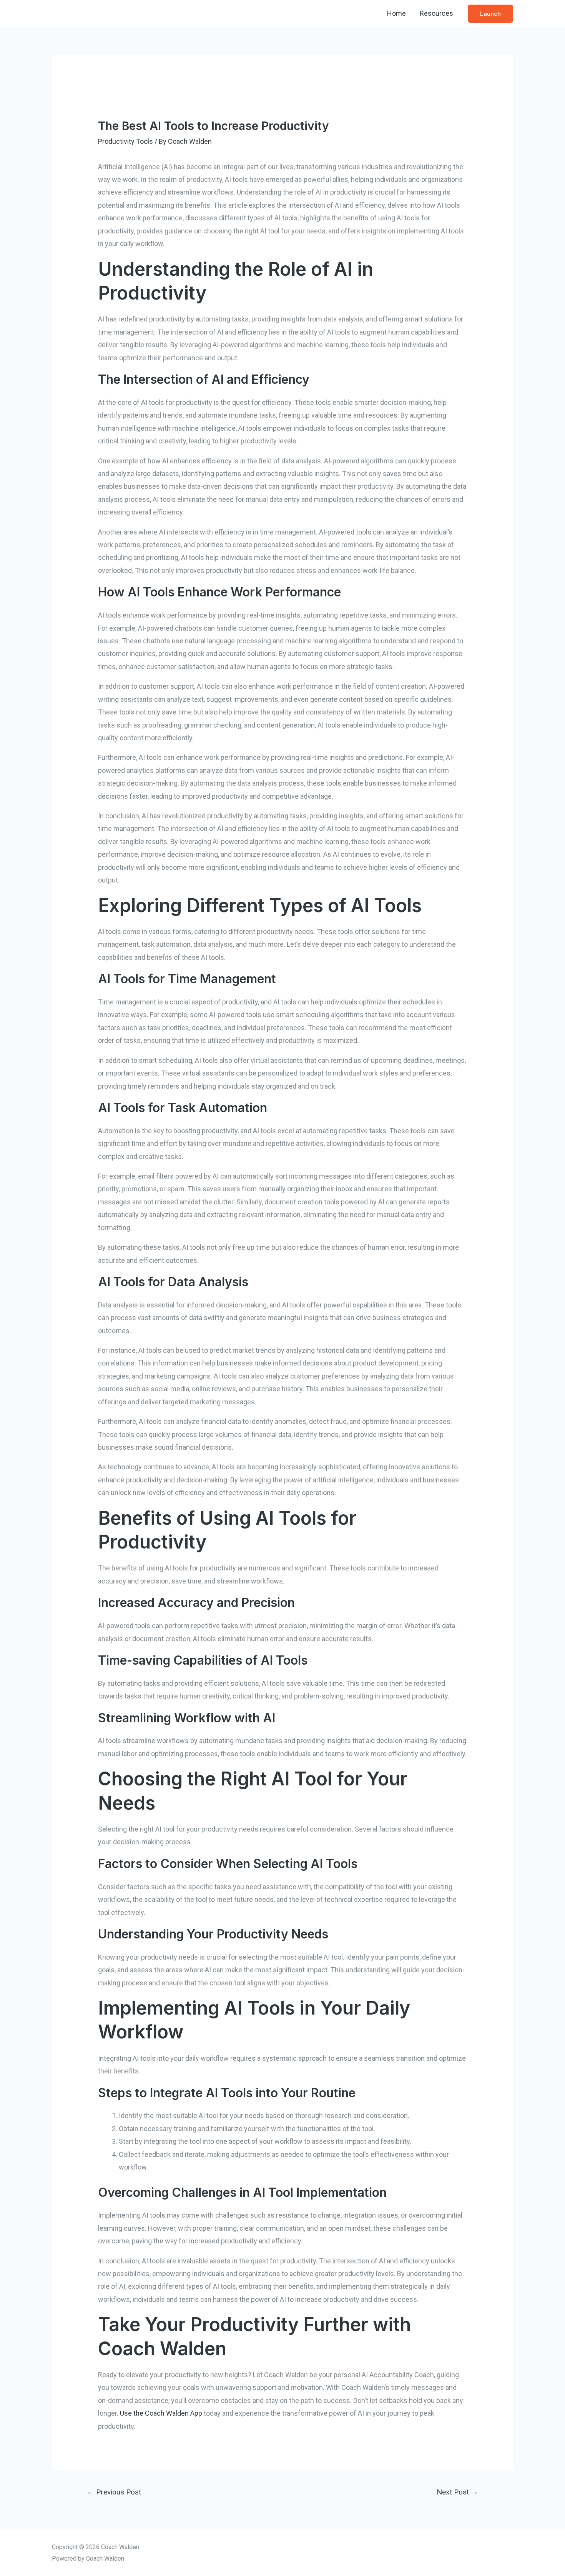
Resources (436, 13)
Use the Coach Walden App (161, 2413)
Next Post (457, 2492)
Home (396, 13)
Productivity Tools (125, 141)
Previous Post (114, 2492)
